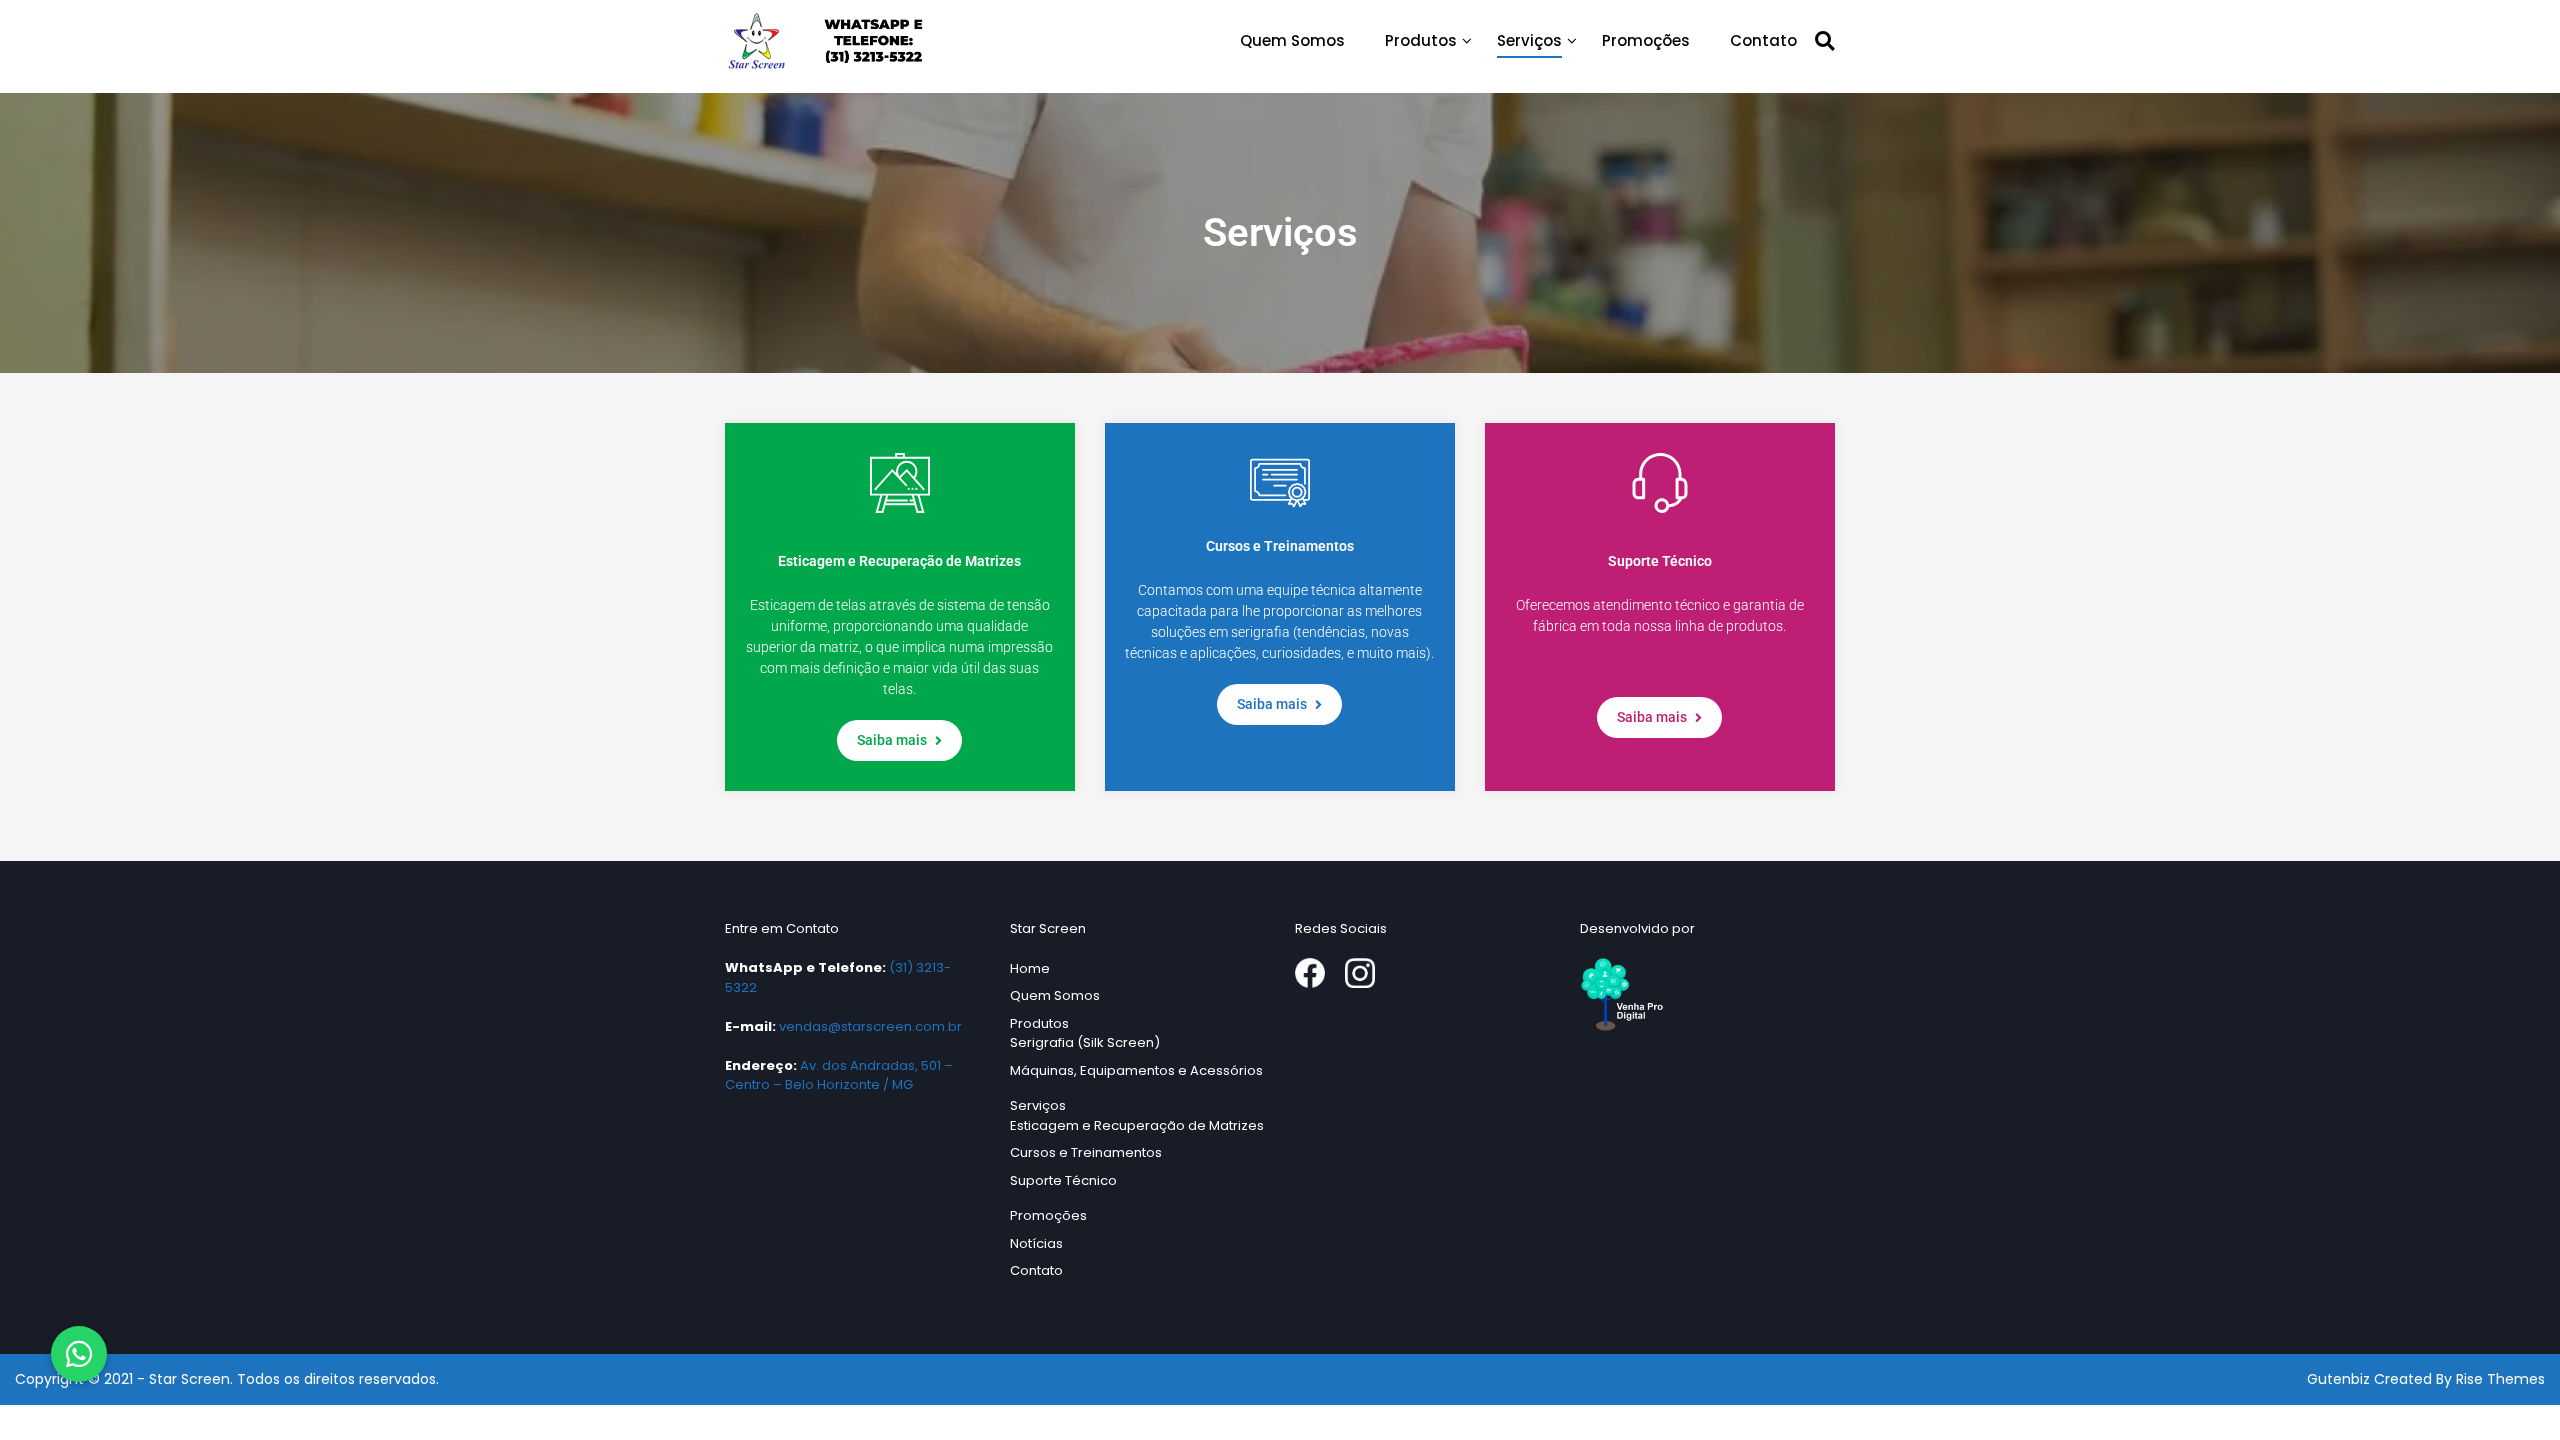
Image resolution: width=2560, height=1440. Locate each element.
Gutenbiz (2340, 1379)
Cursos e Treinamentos (1086, 1152)
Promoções (1646, 40)
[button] (79, 1354)
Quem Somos (1292, 40)
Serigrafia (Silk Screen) (1085, 1042)
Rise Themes (2500, 1379)
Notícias (1036, 1243)
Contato (1763, 40)
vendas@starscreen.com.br (870, 1026)
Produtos (1421, 40)
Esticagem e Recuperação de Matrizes (1137, 1125)
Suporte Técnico (1063, 1180)
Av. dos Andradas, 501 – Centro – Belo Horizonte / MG (839, 1075)
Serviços (1529, 40)
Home (1030, 968)
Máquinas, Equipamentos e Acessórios (1136, 1070)
